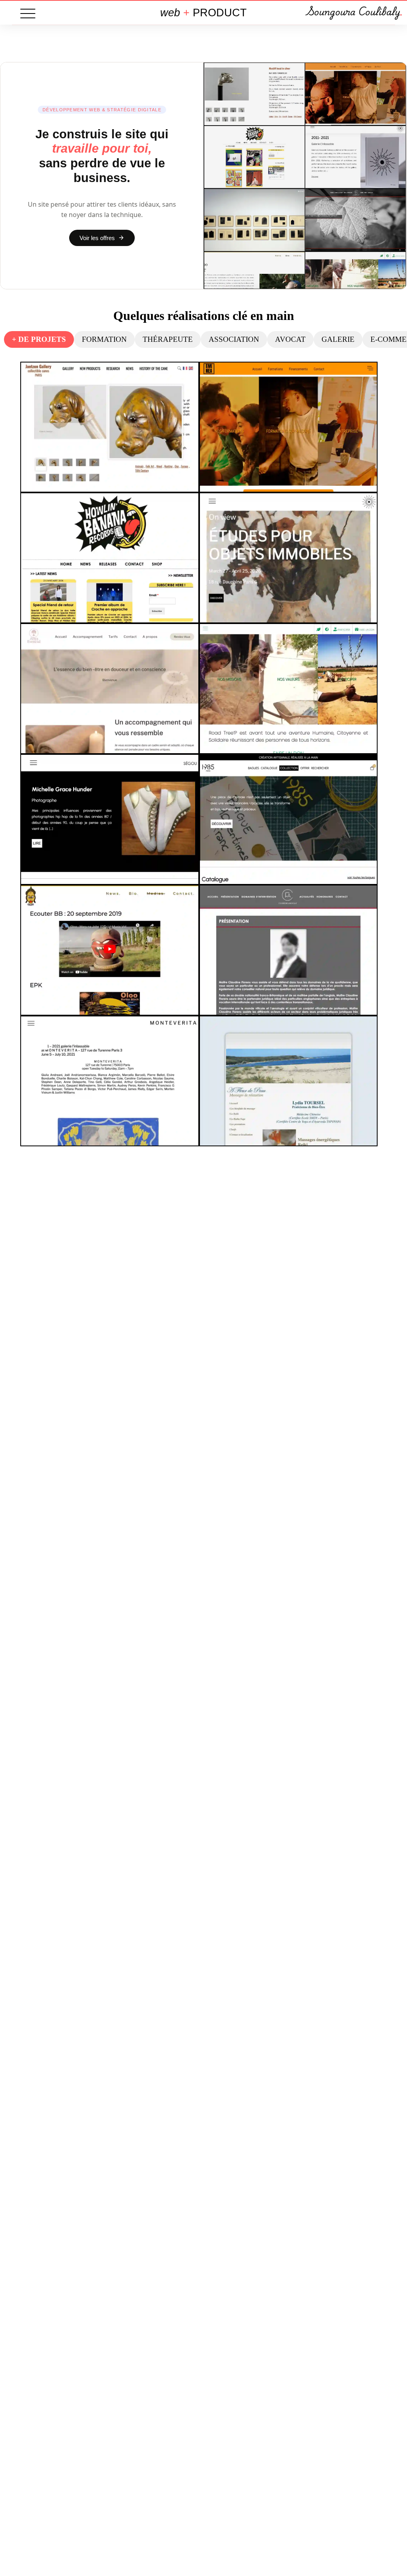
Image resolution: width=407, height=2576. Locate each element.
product (203, 13)
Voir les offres (97, 238)
